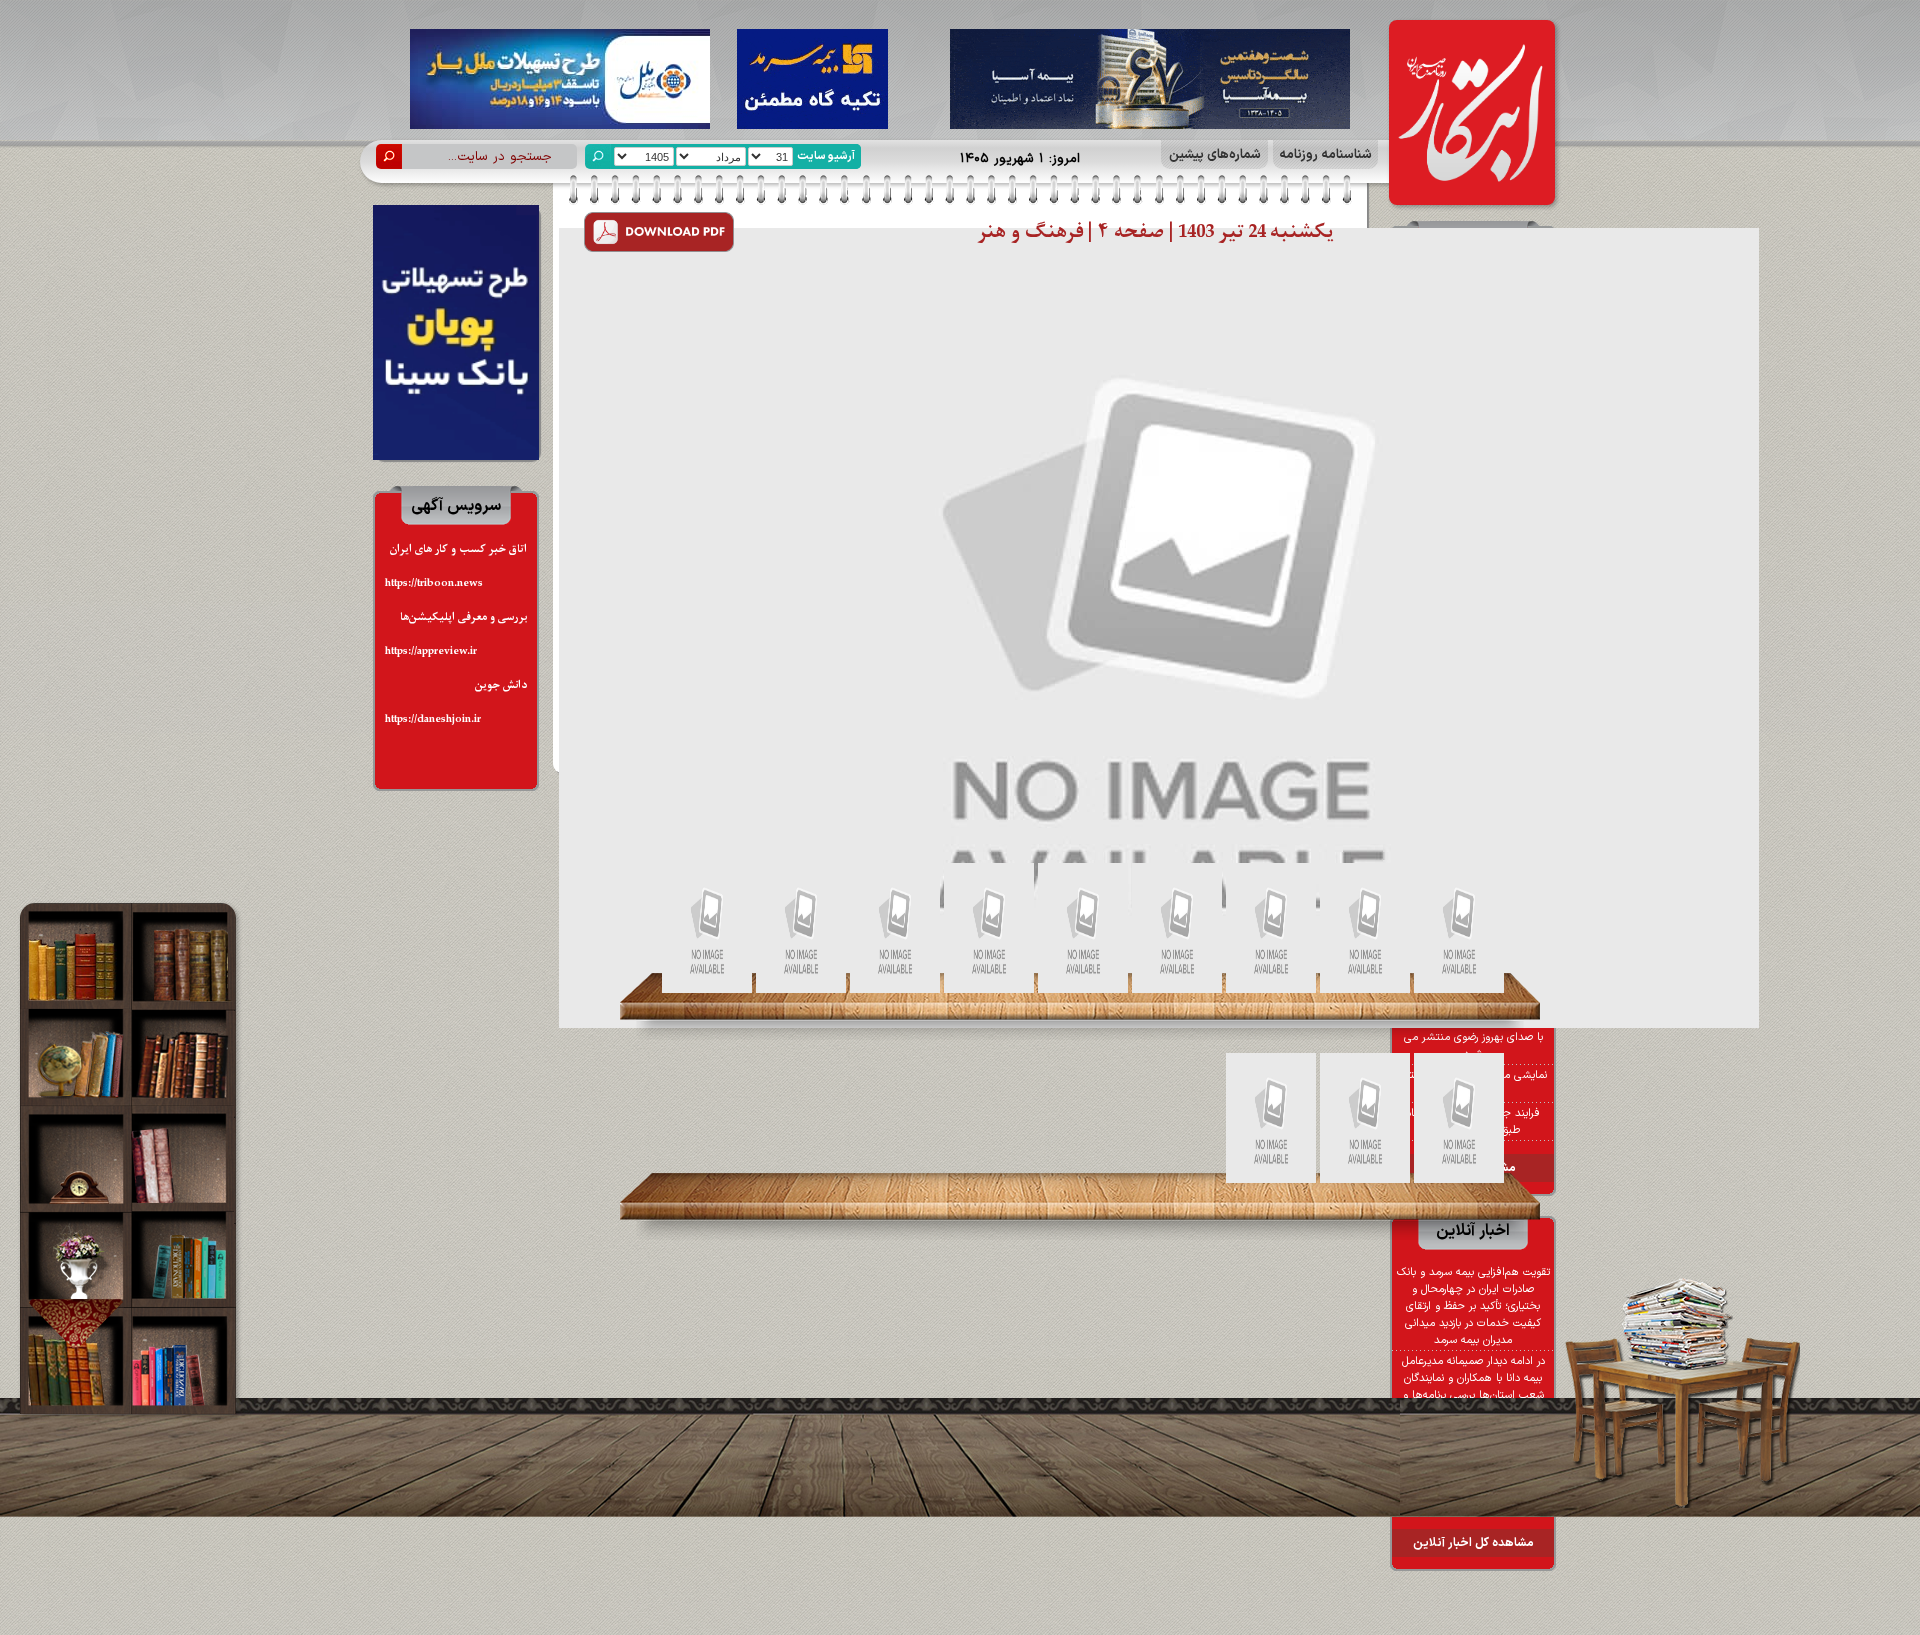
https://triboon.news (434, 583)
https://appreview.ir (431, 651)
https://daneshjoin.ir (433, 719)
